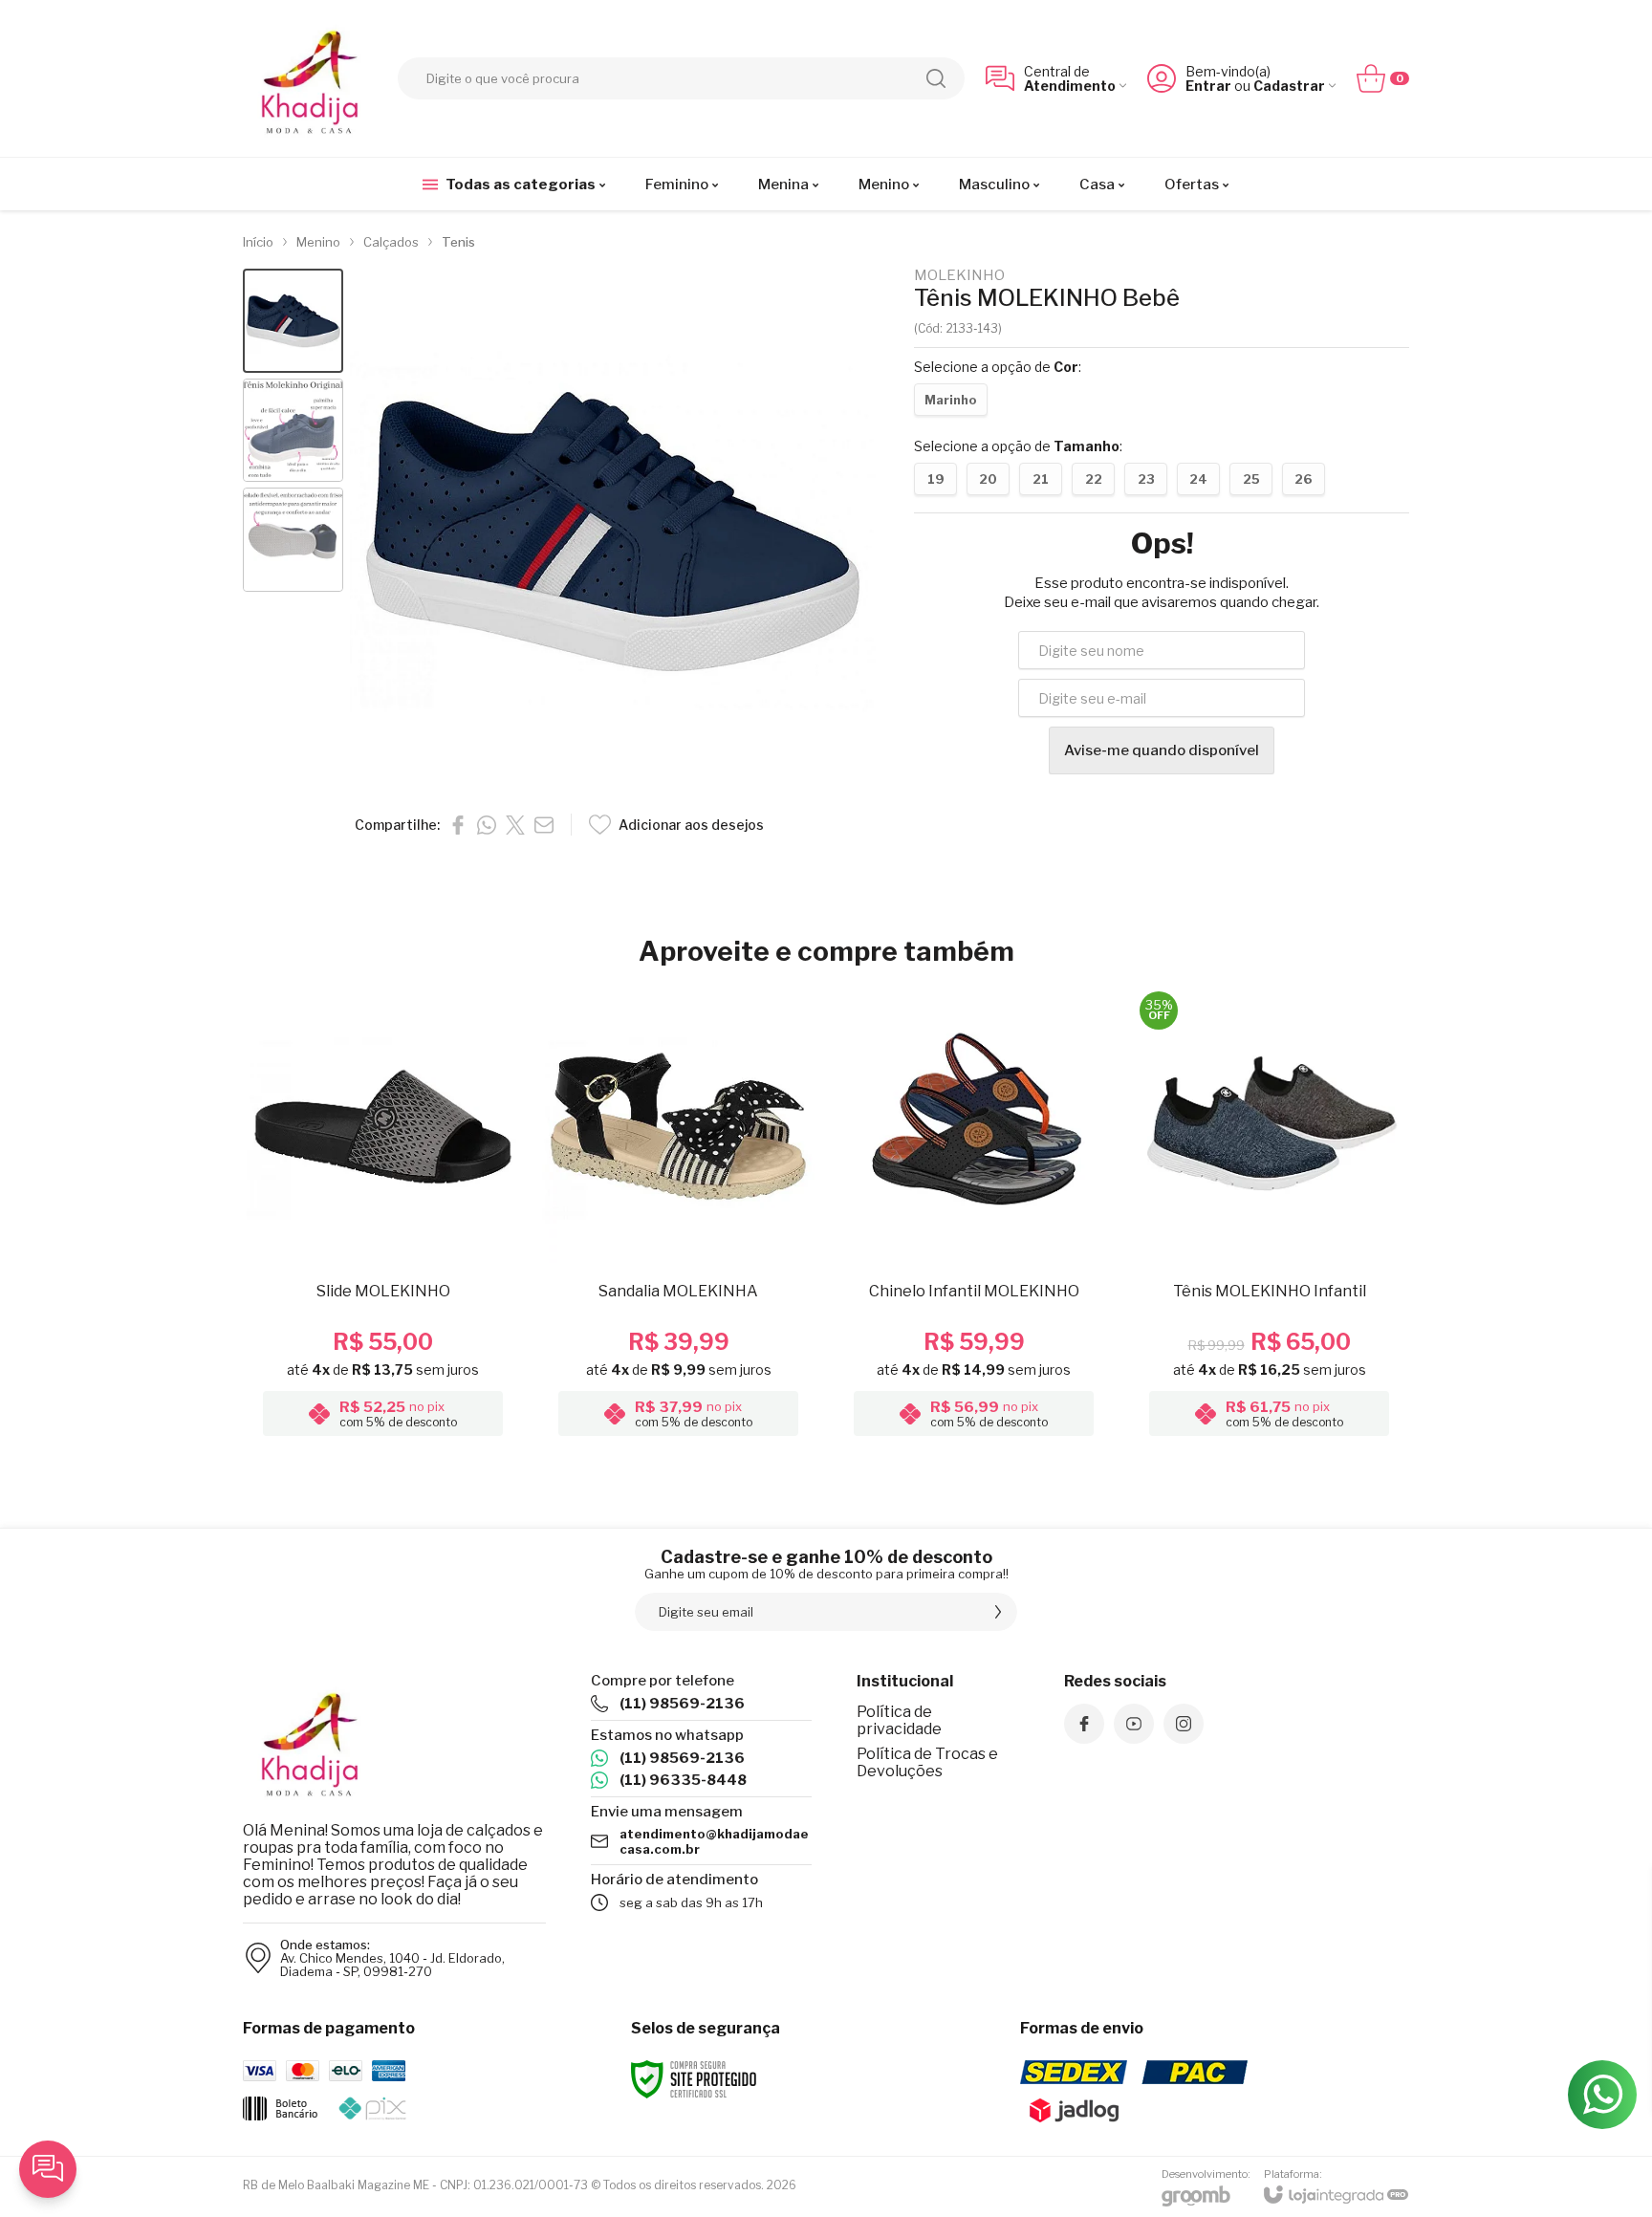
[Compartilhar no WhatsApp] (487, 825)
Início (258, 242)
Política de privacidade (899, 1720)
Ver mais (383, 1327)
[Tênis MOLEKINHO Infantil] (1269, 1216)
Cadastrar (1289, 86)
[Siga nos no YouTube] (1134, 1724)
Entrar (1208, 86)
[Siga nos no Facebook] (1084, 1724)
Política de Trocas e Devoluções (927, 1762)
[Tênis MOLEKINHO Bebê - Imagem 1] (293, 321)
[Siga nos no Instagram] (1184, 1724)
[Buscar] (936, 78)
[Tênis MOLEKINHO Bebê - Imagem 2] (293, 431)
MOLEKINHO (959, 276)
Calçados (391, 242)
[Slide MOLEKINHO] (383, 1216)
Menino (318, 242)
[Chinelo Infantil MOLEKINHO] (974, 1216)
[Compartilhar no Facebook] (458, 825)
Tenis (458, 242)
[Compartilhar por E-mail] (544, 825)
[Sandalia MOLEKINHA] (678, 1216)
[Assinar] (998, 1612)
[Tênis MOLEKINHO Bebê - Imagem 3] (293, 540)
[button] (293, 321)
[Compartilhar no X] (515, 825)
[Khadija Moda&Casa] (310, 78)
